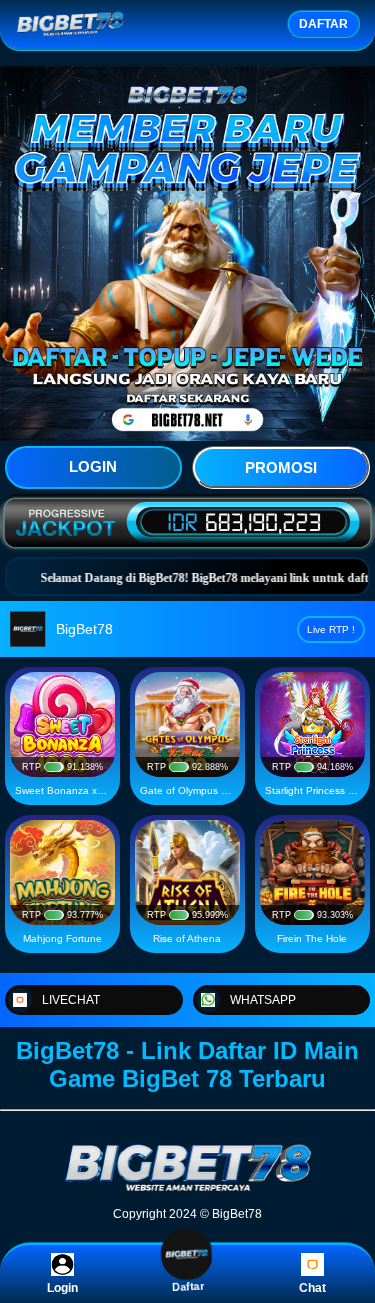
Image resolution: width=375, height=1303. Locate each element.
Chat (312, 1288)
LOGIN (93, 466)
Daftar (188, 1289)
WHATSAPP (263, 1000)
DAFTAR (323, 24)
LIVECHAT (71, 1000)
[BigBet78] (188, 1190)
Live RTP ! (331, 629)
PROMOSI (281, 467)
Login (62, 1288)
